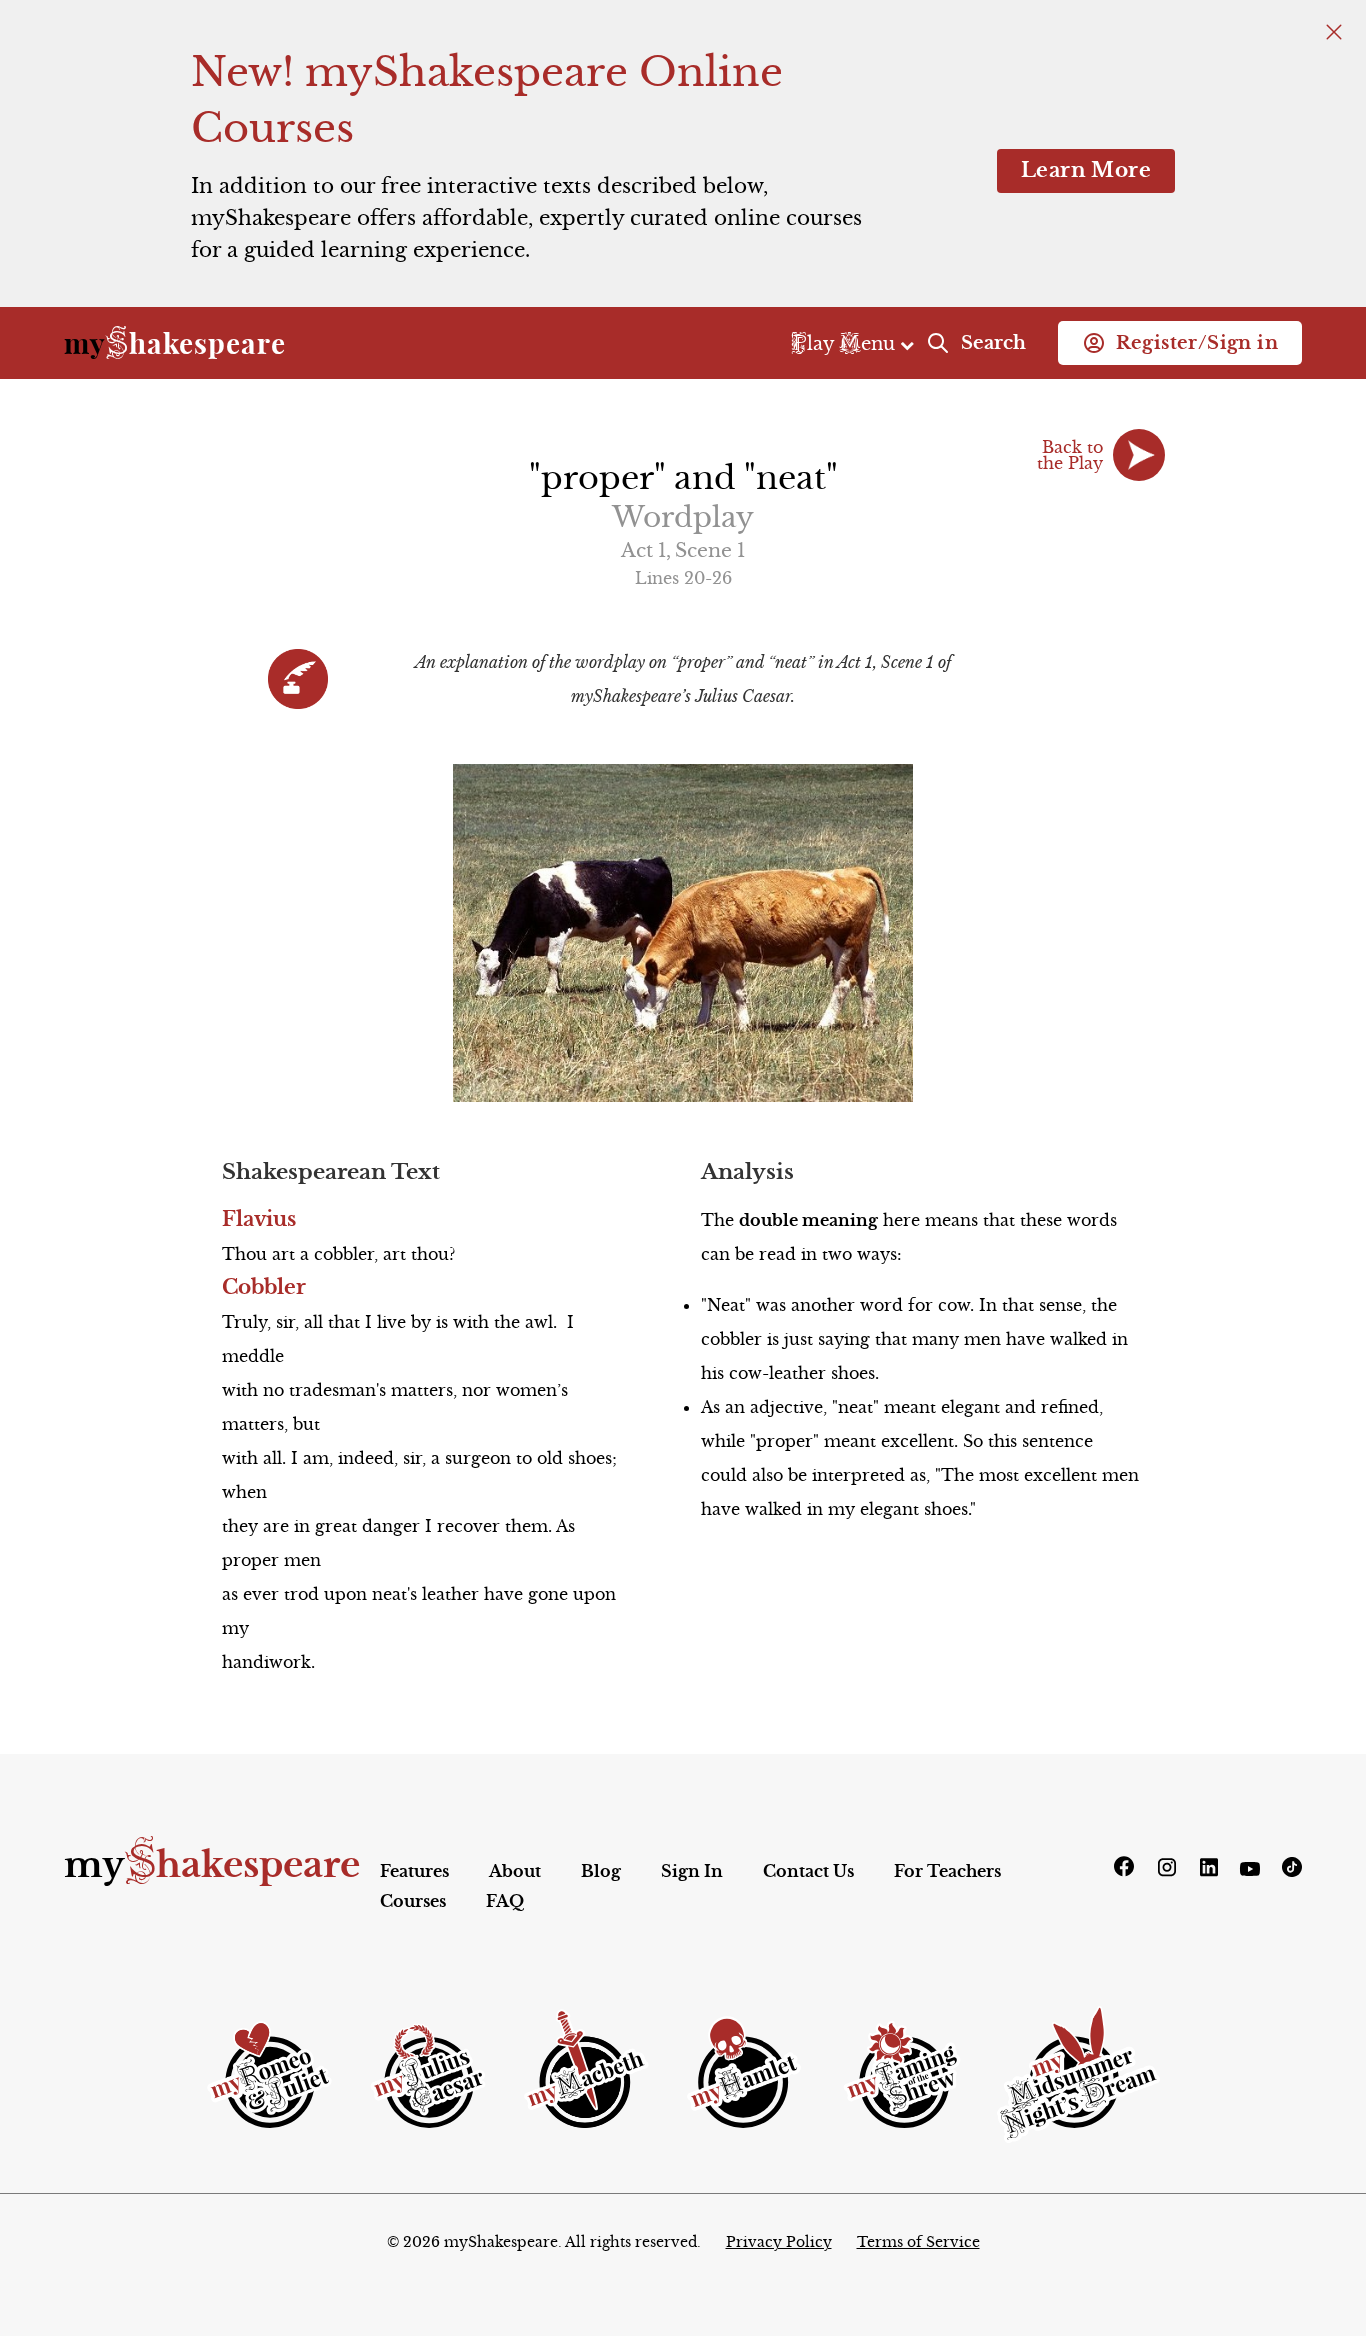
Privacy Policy (779, 2242)
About (515, 1871)
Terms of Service (918, 2242)
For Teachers (947, 1871)
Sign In (692, 1871)
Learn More (1086, 170)
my (212, 1865)
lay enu (845, 343)
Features (414, 1871)
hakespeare (175, 343)
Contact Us (808, 1871)
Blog (601, 1871)
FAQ (505, 1901)
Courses (413, 1901)
